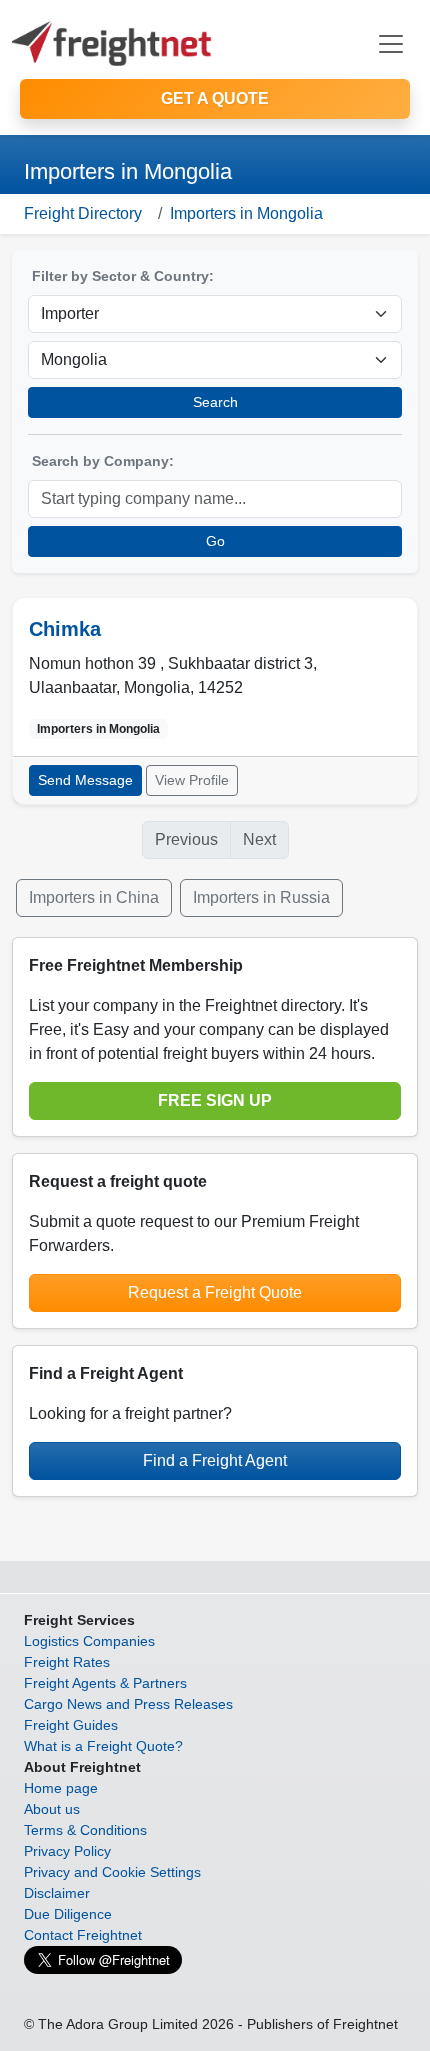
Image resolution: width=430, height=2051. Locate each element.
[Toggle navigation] (391, 44)
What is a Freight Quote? (103, 1746)
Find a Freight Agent (215, 1460)
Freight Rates (67, 1662)
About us (52, 1809)
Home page (61, 1788)
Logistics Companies (89, 1641)
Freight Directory (83, 213)
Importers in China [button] (94, 897)
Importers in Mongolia (246, 213)
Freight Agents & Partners (105, 1683)
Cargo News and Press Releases (128, 1704)
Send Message (85, 780)
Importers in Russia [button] (261, 897)
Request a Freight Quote (215, 1292)
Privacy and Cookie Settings (112, 1872)
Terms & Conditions (85, 1830)
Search (215, 402)
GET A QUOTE (215, 98)
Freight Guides (71, 1725)
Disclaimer (57, 1893)
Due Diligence (68, 1914)
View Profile (192, 780)
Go (215, 541)
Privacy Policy (67, 1851)
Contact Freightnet (83, 1935)
